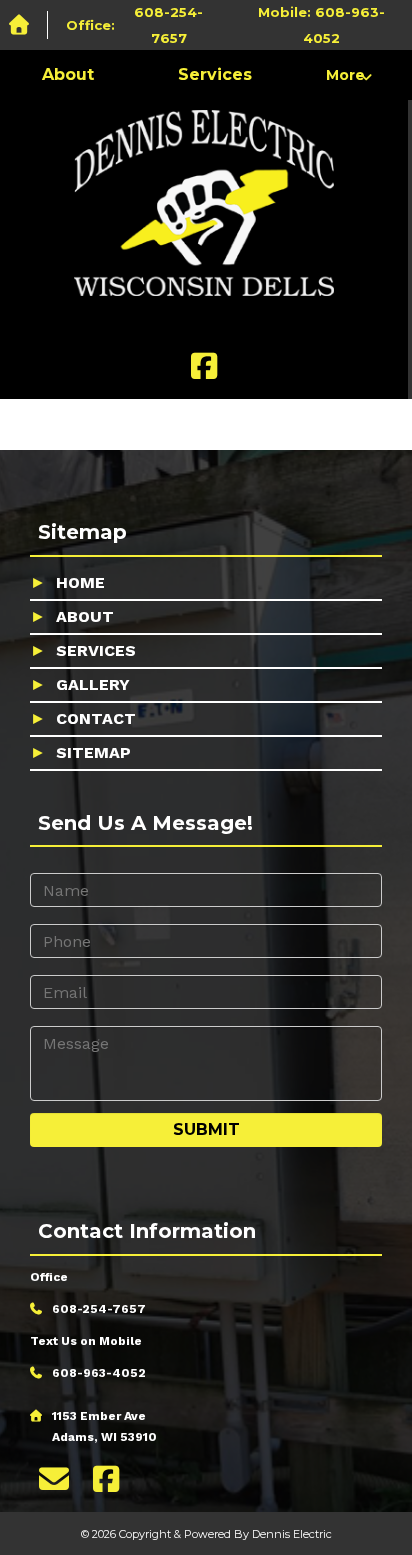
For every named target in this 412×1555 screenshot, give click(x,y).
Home (80, 582)
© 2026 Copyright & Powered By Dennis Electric (206, 1534)
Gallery (93, 684)
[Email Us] (54, 1479)
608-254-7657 (99, 1309)
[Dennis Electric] (204, 208)
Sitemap (93, 752)
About (68, 74)
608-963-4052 (99, 1373)
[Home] (24, 25)
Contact (96, 718)
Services (215, 74)
